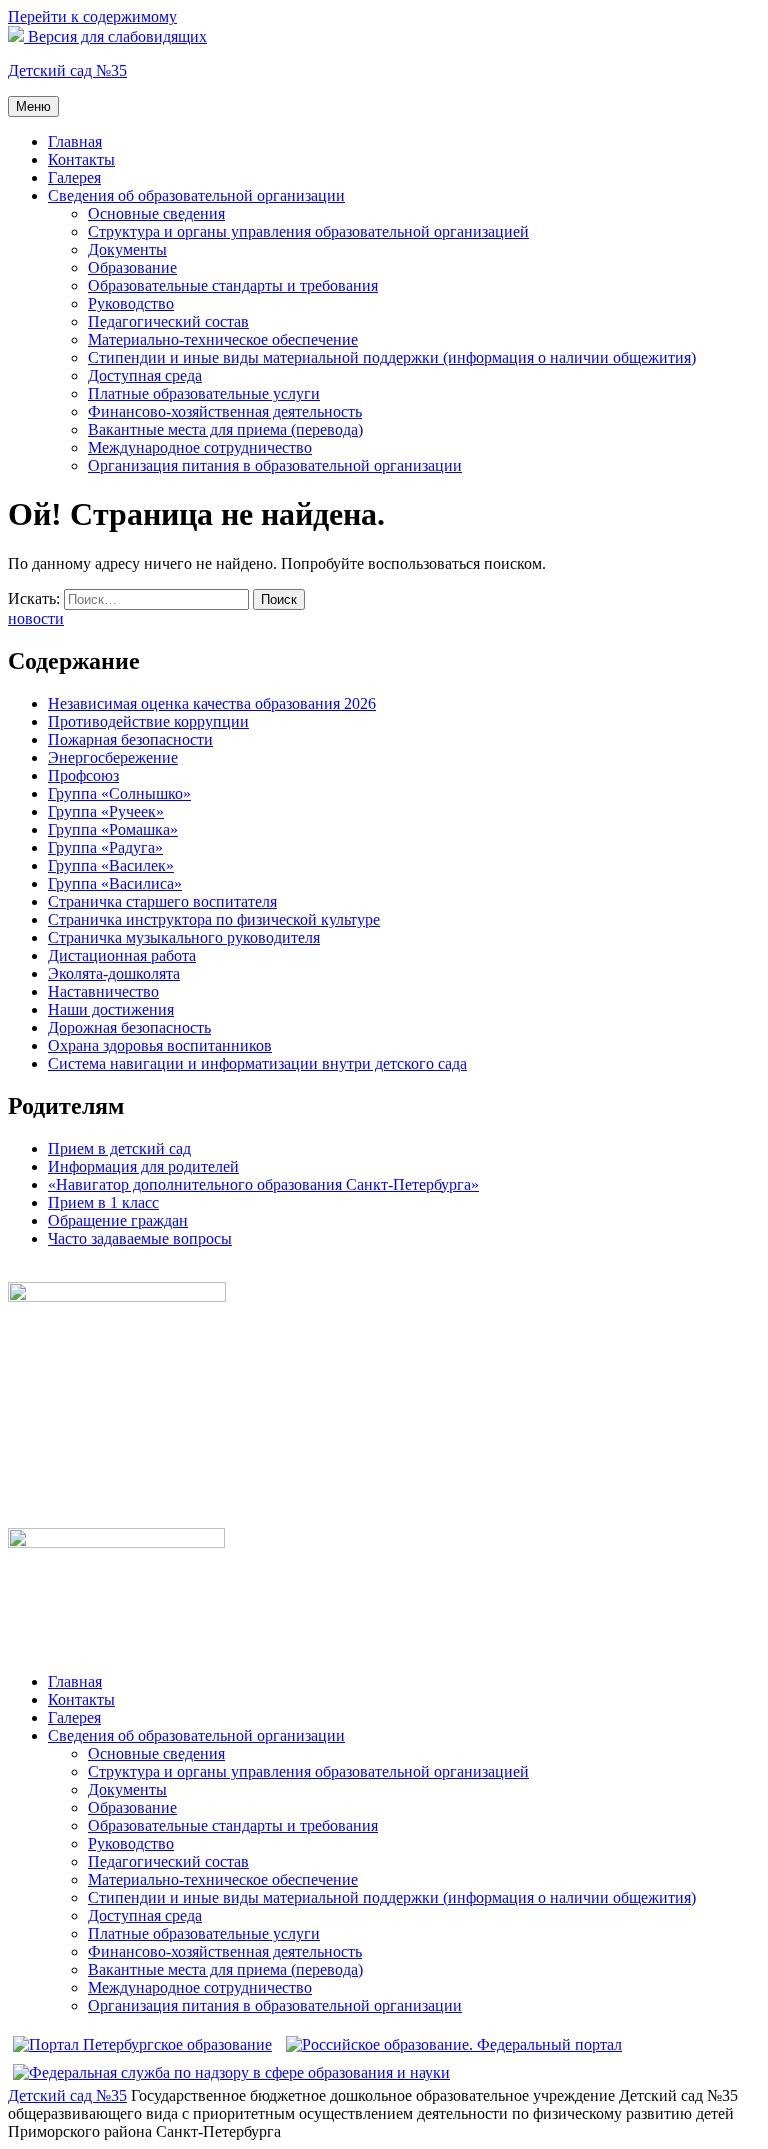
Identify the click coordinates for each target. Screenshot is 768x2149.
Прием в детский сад (119, 1148)
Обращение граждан (118, 1220)
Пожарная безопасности (130, 739)
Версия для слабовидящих (115, 36)
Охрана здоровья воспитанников (160, 1045)
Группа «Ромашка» (113, 829)
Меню (33, 106)
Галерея (74, 177)
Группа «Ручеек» (106, 811)
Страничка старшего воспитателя (162, 901)
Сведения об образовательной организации (196, 195)
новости (36, 618)
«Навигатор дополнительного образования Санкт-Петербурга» (263, 1184)
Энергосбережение (113, 757)
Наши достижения (111, 1009)
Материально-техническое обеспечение (223, 339)
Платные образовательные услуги (204, 393)
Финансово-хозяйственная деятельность (225, 411)
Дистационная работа (122, 955)
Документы (127, 249)
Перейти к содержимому (92, 16)
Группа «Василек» (111, 865)
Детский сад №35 (67, 70)
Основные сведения (156, 213)
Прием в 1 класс (103, 1202)
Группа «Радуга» (105, 847)
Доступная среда (145, 375)
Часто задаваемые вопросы (140, 1238)
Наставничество (103, 991)
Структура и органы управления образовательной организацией (308, 231)
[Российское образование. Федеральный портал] (454, 2044)
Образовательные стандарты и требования (233, 285)
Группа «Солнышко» (119, 793)
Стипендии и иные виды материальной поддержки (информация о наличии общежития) (392, 357)
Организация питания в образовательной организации (275, 465)
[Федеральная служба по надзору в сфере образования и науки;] (231, 2072)
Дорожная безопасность (129, 1027)
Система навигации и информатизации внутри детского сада (257, 1063)
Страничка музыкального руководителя (184, 937)
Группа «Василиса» (115, 883)
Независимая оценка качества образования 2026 (212, 703)
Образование (132, 267)
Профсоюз (83, 775)
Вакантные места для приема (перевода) (225, 429)
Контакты (81, 159)
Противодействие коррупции (148, 721)
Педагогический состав (168, 321)
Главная (75, 141)
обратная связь (58, 1272)
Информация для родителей (143, 1166)
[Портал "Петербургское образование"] (142, 2044)
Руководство (131, 303)
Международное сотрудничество (200, 447)
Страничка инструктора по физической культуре (214, 919)
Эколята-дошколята (114, 973)
